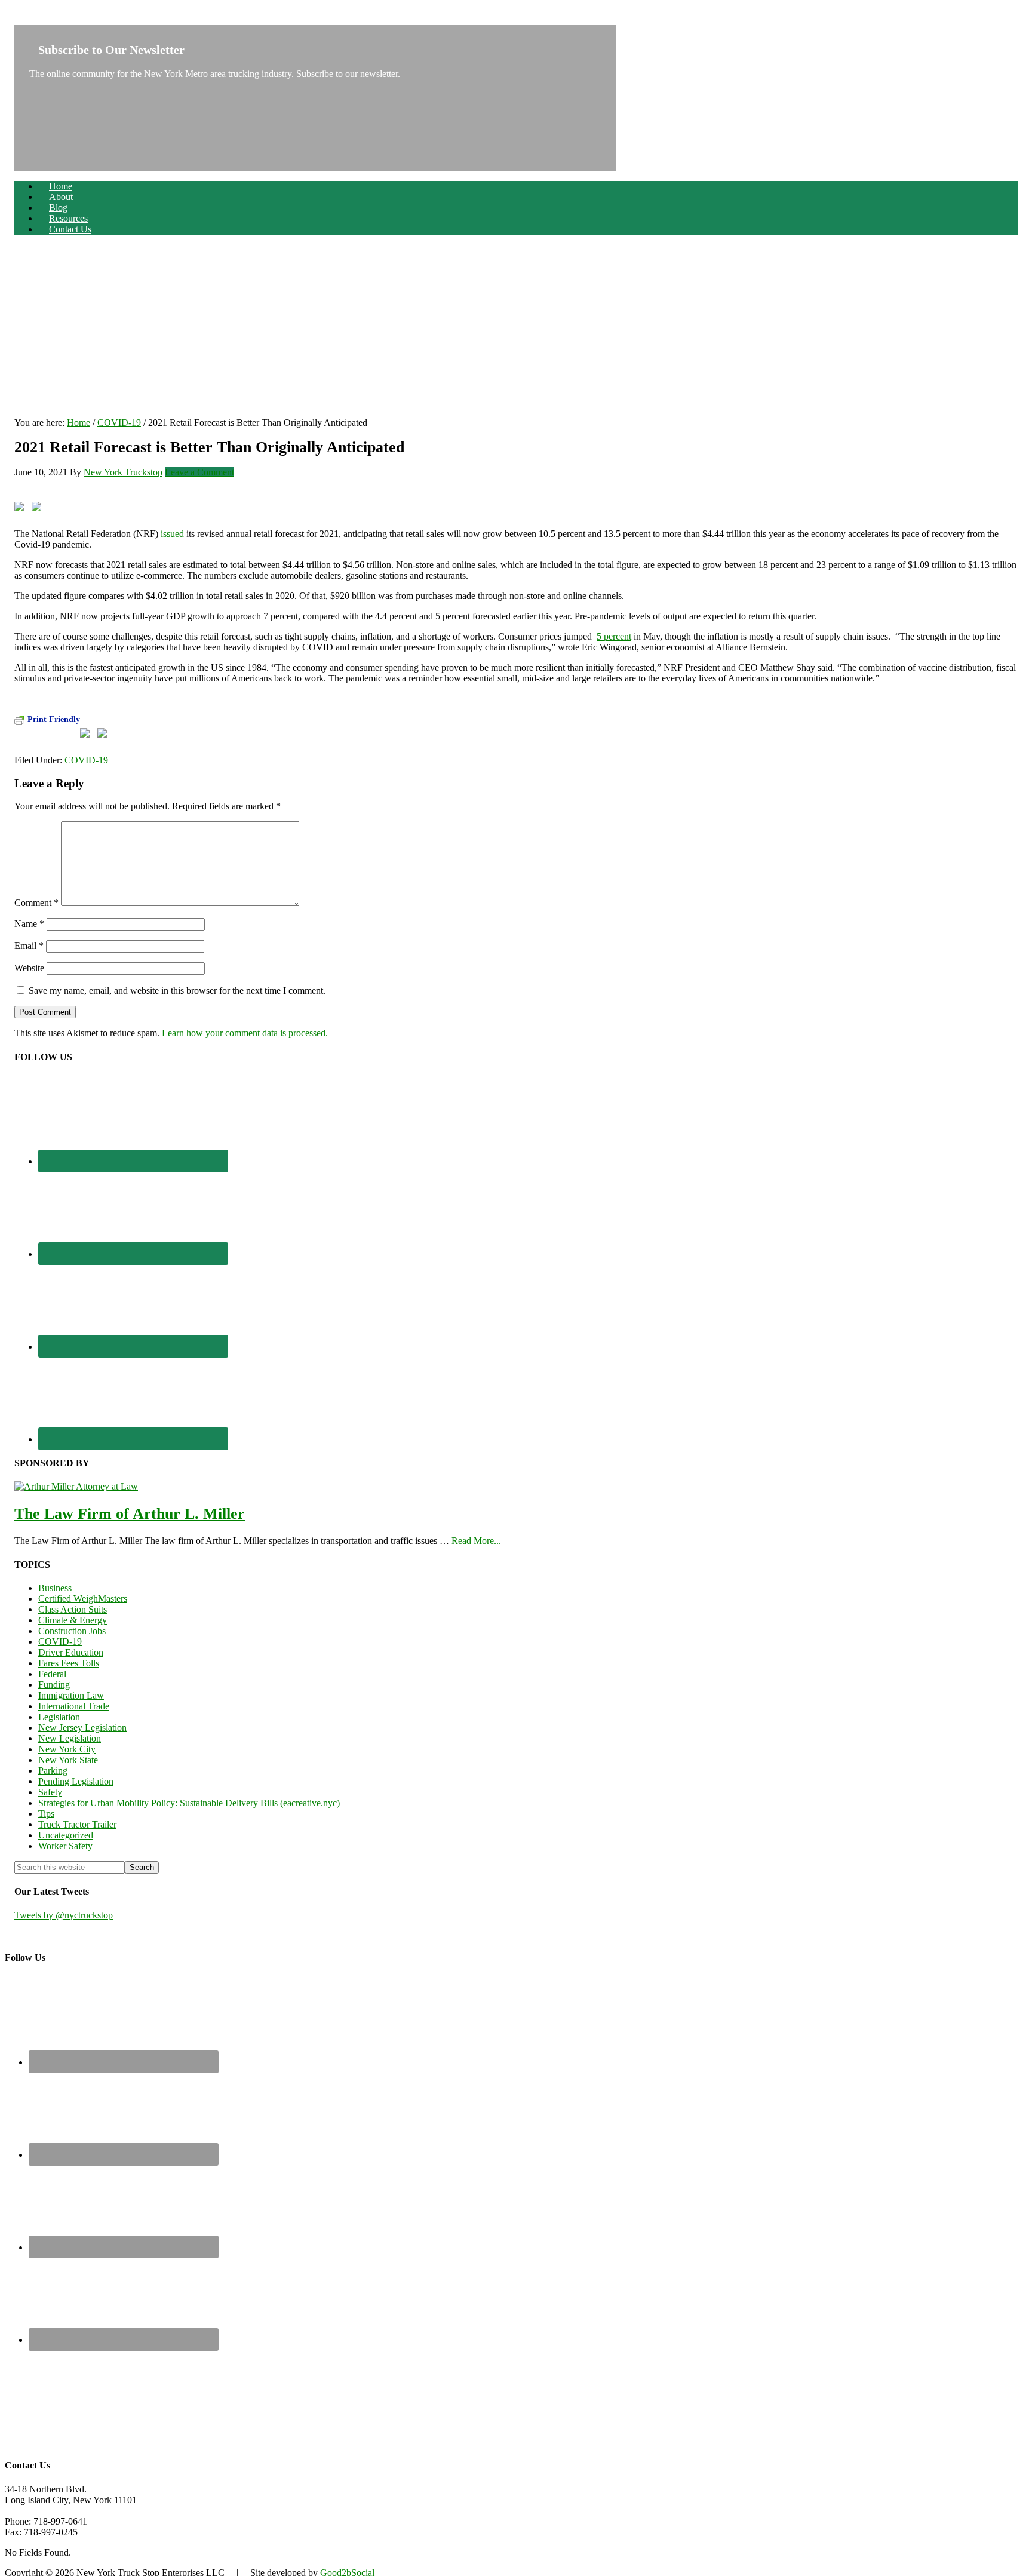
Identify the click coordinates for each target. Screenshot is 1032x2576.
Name (29, 924)
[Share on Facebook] (21, 509)
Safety (50, 1792)
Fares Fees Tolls (69, 1663)
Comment (36, 903)
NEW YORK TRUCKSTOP (70, 19)
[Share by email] (91, 509)
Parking (53, 1771)
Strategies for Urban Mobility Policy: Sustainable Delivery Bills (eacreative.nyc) (189, 1803)
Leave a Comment (199, 472)
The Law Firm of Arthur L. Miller (130, 1514)
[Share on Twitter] (39, 509)
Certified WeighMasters (83, 1599)
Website (29, 968)
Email (29, 946)
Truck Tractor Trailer (77, 1824)
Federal (52, 1674)
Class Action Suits (73, 1609)
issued (172, 534)
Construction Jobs (72, 1631)
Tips (46, 1814)
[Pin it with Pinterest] (56, 509)
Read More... (476, 1541)
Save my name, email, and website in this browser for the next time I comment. (177, 991)
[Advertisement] (516, 328)
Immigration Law (71, 1695)
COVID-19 (86, 760)
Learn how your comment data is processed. (245, 1033)
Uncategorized (66, 1835)
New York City (67, 1749)
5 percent (614, 636)
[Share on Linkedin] (73, 495)
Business (55, 1588)
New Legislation (70, 1738)
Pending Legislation (76, 1781)
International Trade (74, 1706)
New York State (68, 1760)
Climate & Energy (73, 1620)
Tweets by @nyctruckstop (64, 1915)
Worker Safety (65, 1846)
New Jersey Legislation (82, 1728)
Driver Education (71, 1652)
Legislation (59, 1717)
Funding (54, 1685)
